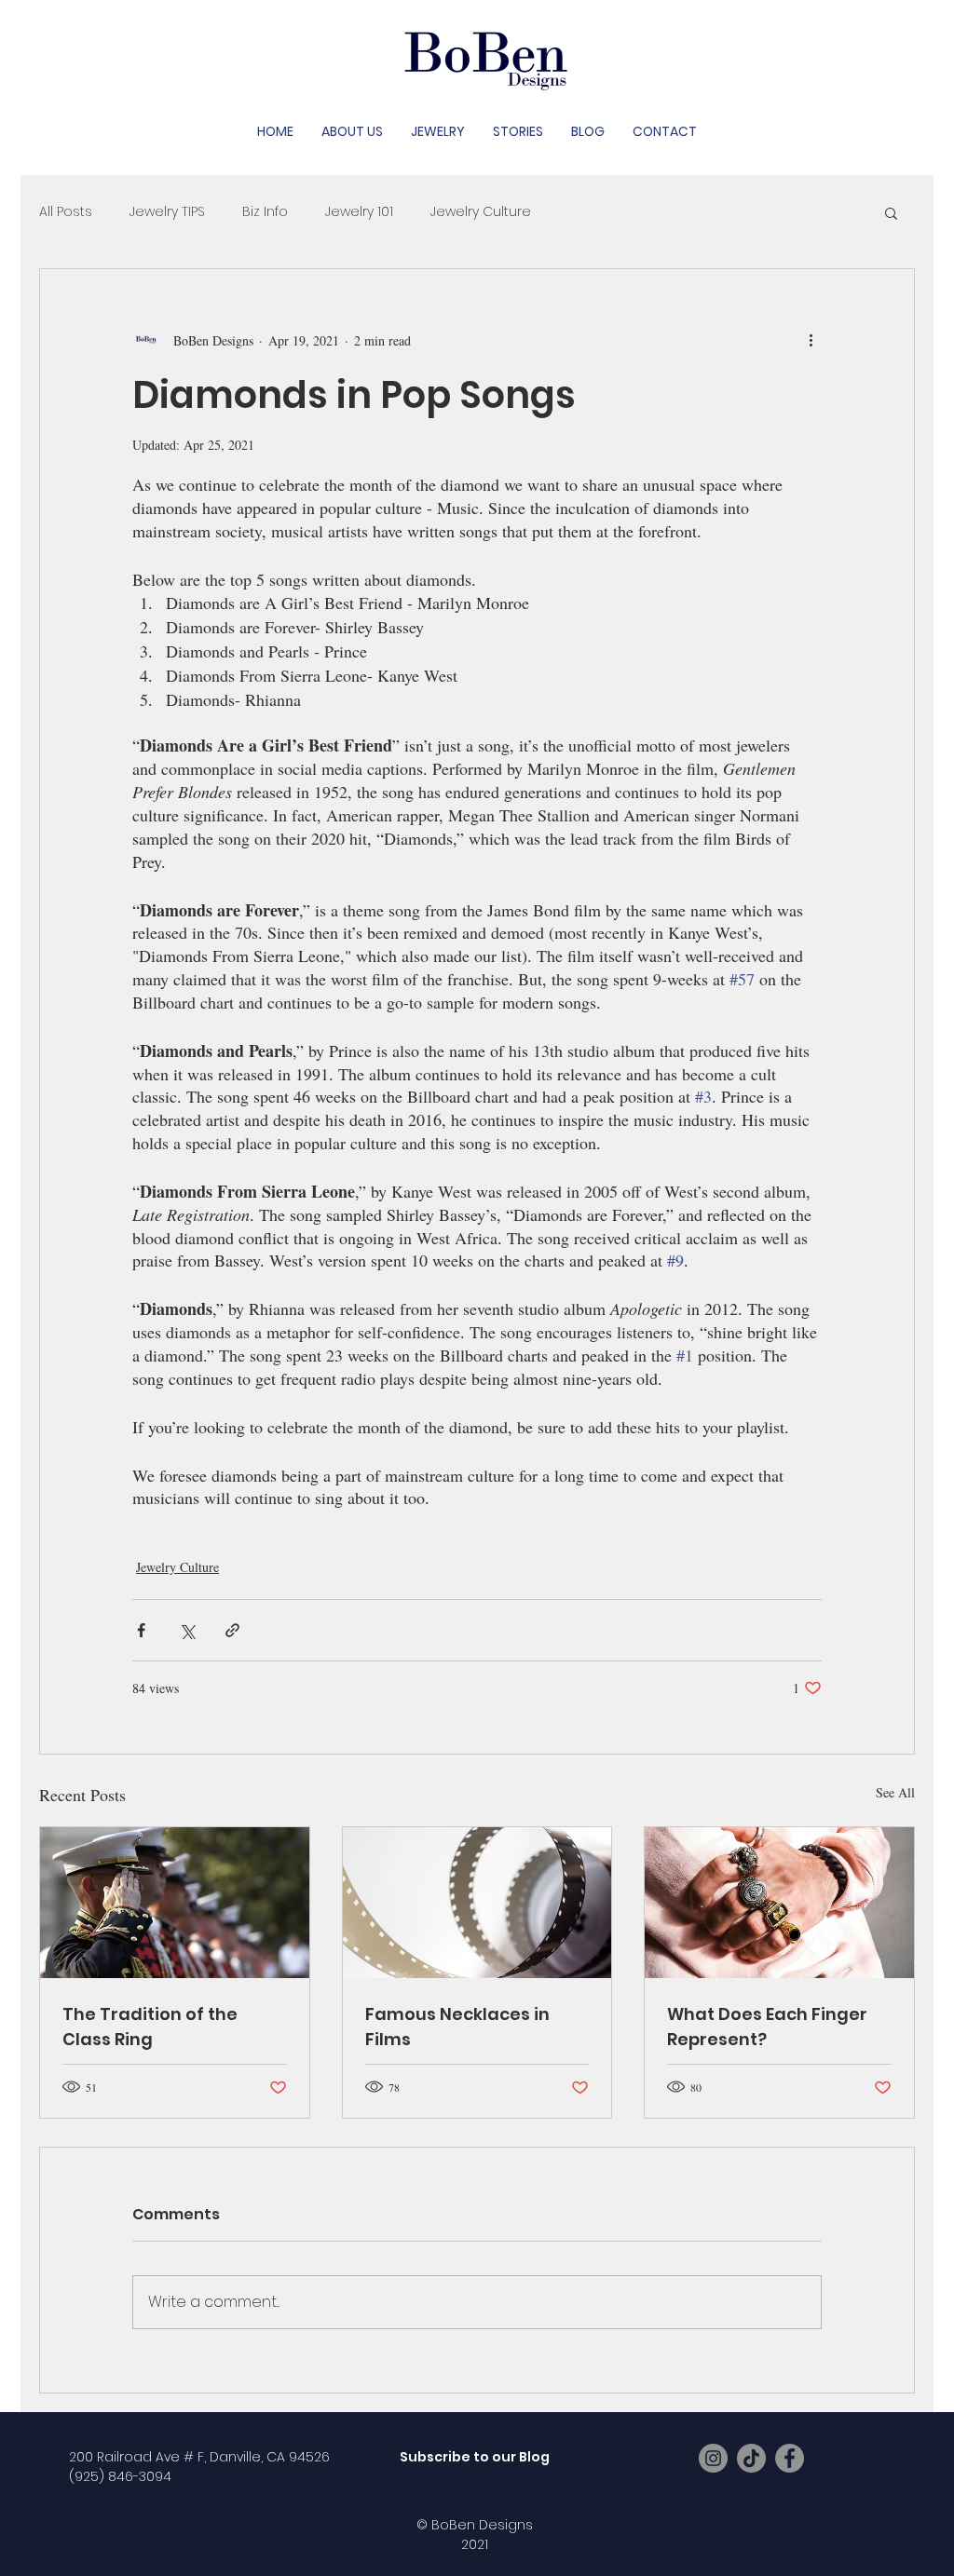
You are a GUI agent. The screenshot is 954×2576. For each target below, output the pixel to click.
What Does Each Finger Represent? (767, 2027)
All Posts (66, 212)
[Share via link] (232, 1630)
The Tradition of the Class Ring (150, 2027)
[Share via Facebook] (141, 1630)
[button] (891, 212)
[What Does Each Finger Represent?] (779, 1903)
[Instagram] (713, 2458)
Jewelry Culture (481, 212)
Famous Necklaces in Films (457, 2027)
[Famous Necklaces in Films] (477, 1903)
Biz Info (265, 212)
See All (895, 1792)
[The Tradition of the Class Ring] (175, 1903)
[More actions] (811, 340)
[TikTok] (751, 2458)
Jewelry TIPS (167, 212)
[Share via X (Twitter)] (187, 1630)
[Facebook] (790, 2458)
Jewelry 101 (359, 212)
